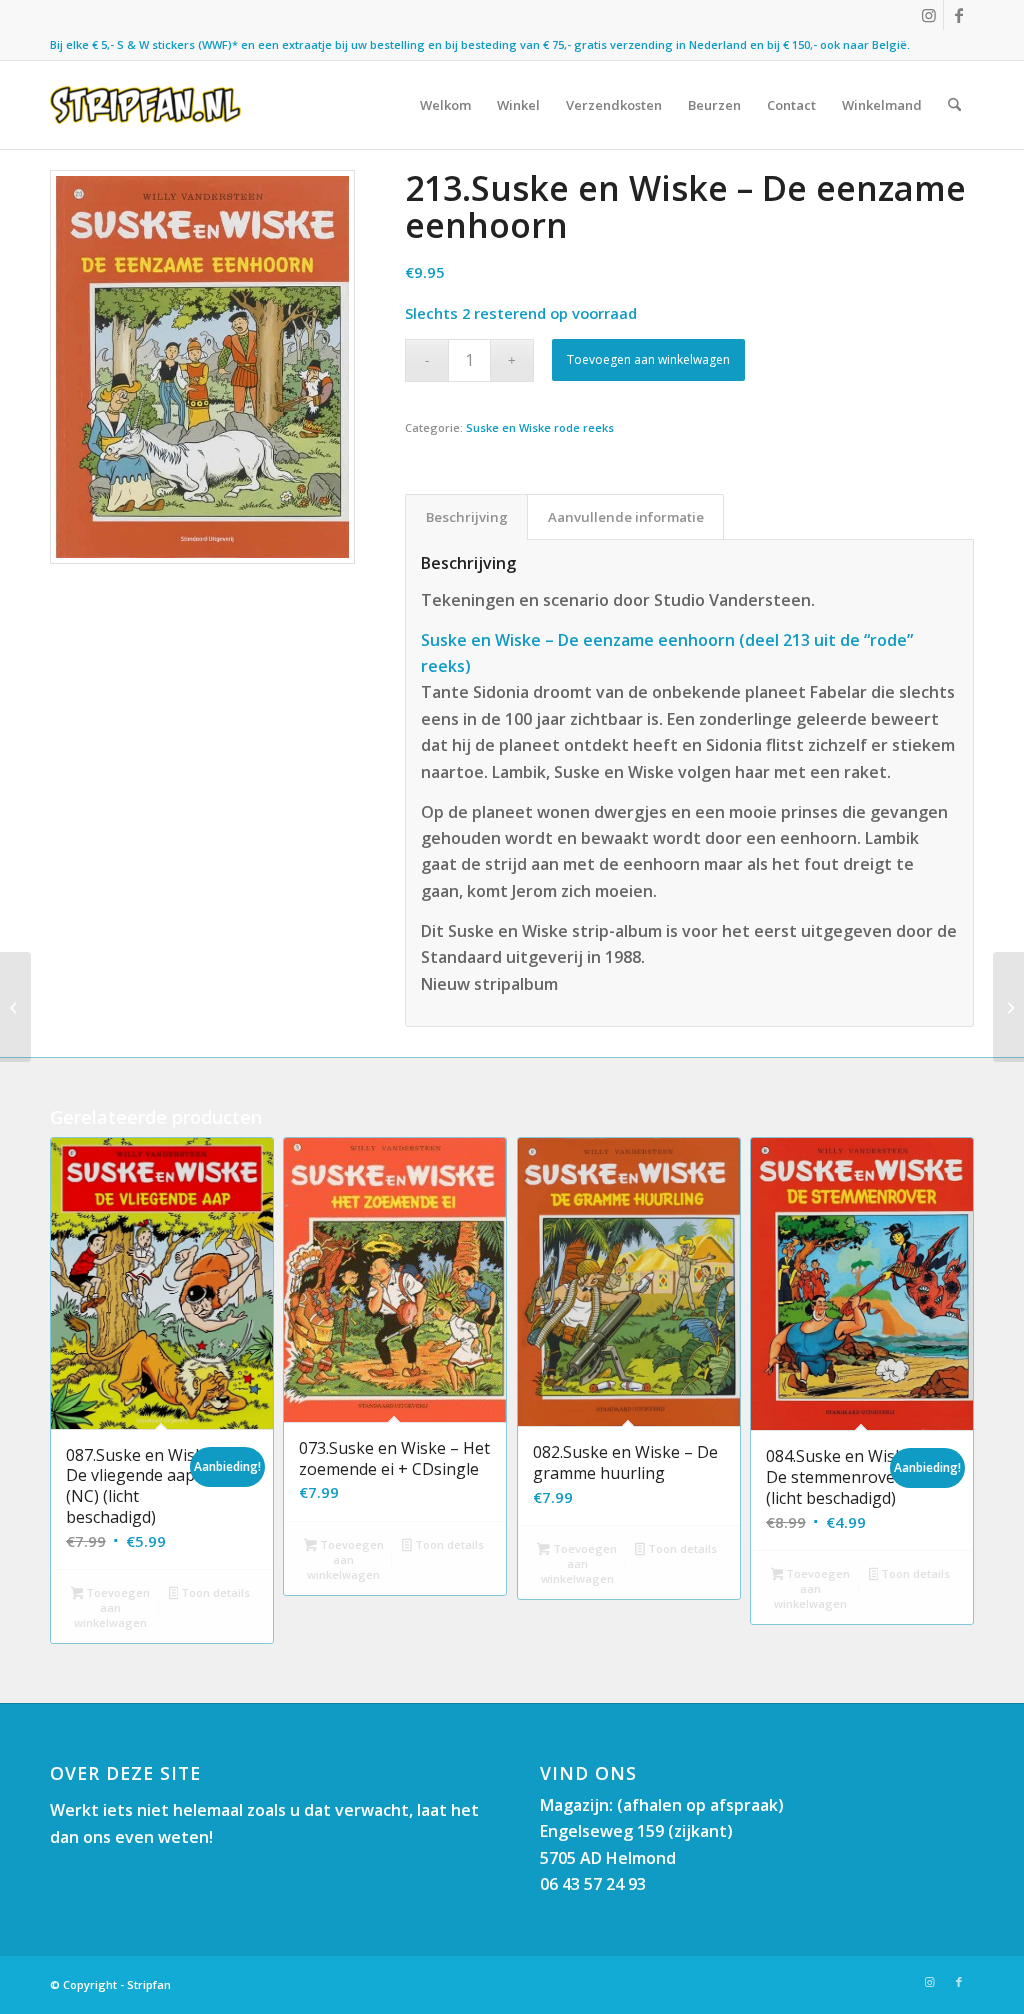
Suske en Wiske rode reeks (540, 427)
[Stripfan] (145, 105)
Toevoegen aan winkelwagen (648, 359)
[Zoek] (954, 105)
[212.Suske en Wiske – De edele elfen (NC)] (15, 1007)
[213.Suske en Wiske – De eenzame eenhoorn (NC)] (1008, 1007)
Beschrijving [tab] (467, 517)
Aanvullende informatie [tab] (626, 517)
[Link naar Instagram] (928, 15)
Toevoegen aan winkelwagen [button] (112, 1607)
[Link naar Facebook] (959, 15)
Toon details (214, 1592)
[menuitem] (445, 105)
